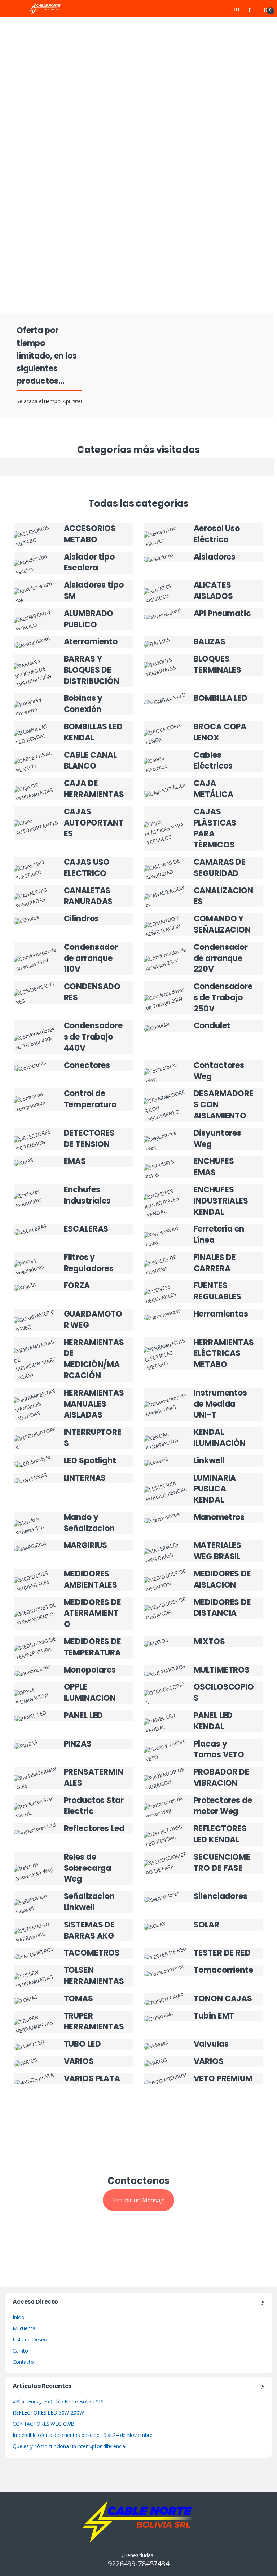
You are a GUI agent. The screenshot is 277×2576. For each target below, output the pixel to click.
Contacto (23, 2362)
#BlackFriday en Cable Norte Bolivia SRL (59, 2401)
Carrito (20, 2351)
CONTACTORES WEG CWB (43, 2424)
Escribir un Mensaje (138, 2200)
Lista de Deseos (31, 2339)
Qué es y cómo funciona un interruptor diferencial (69, 2446)
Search (237, 9)
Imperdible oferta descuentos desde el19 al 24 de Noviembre (83, 2435)
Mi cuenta (24, 2328)
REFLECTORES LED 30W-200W (48, 2413)
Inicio (19, 2317)
